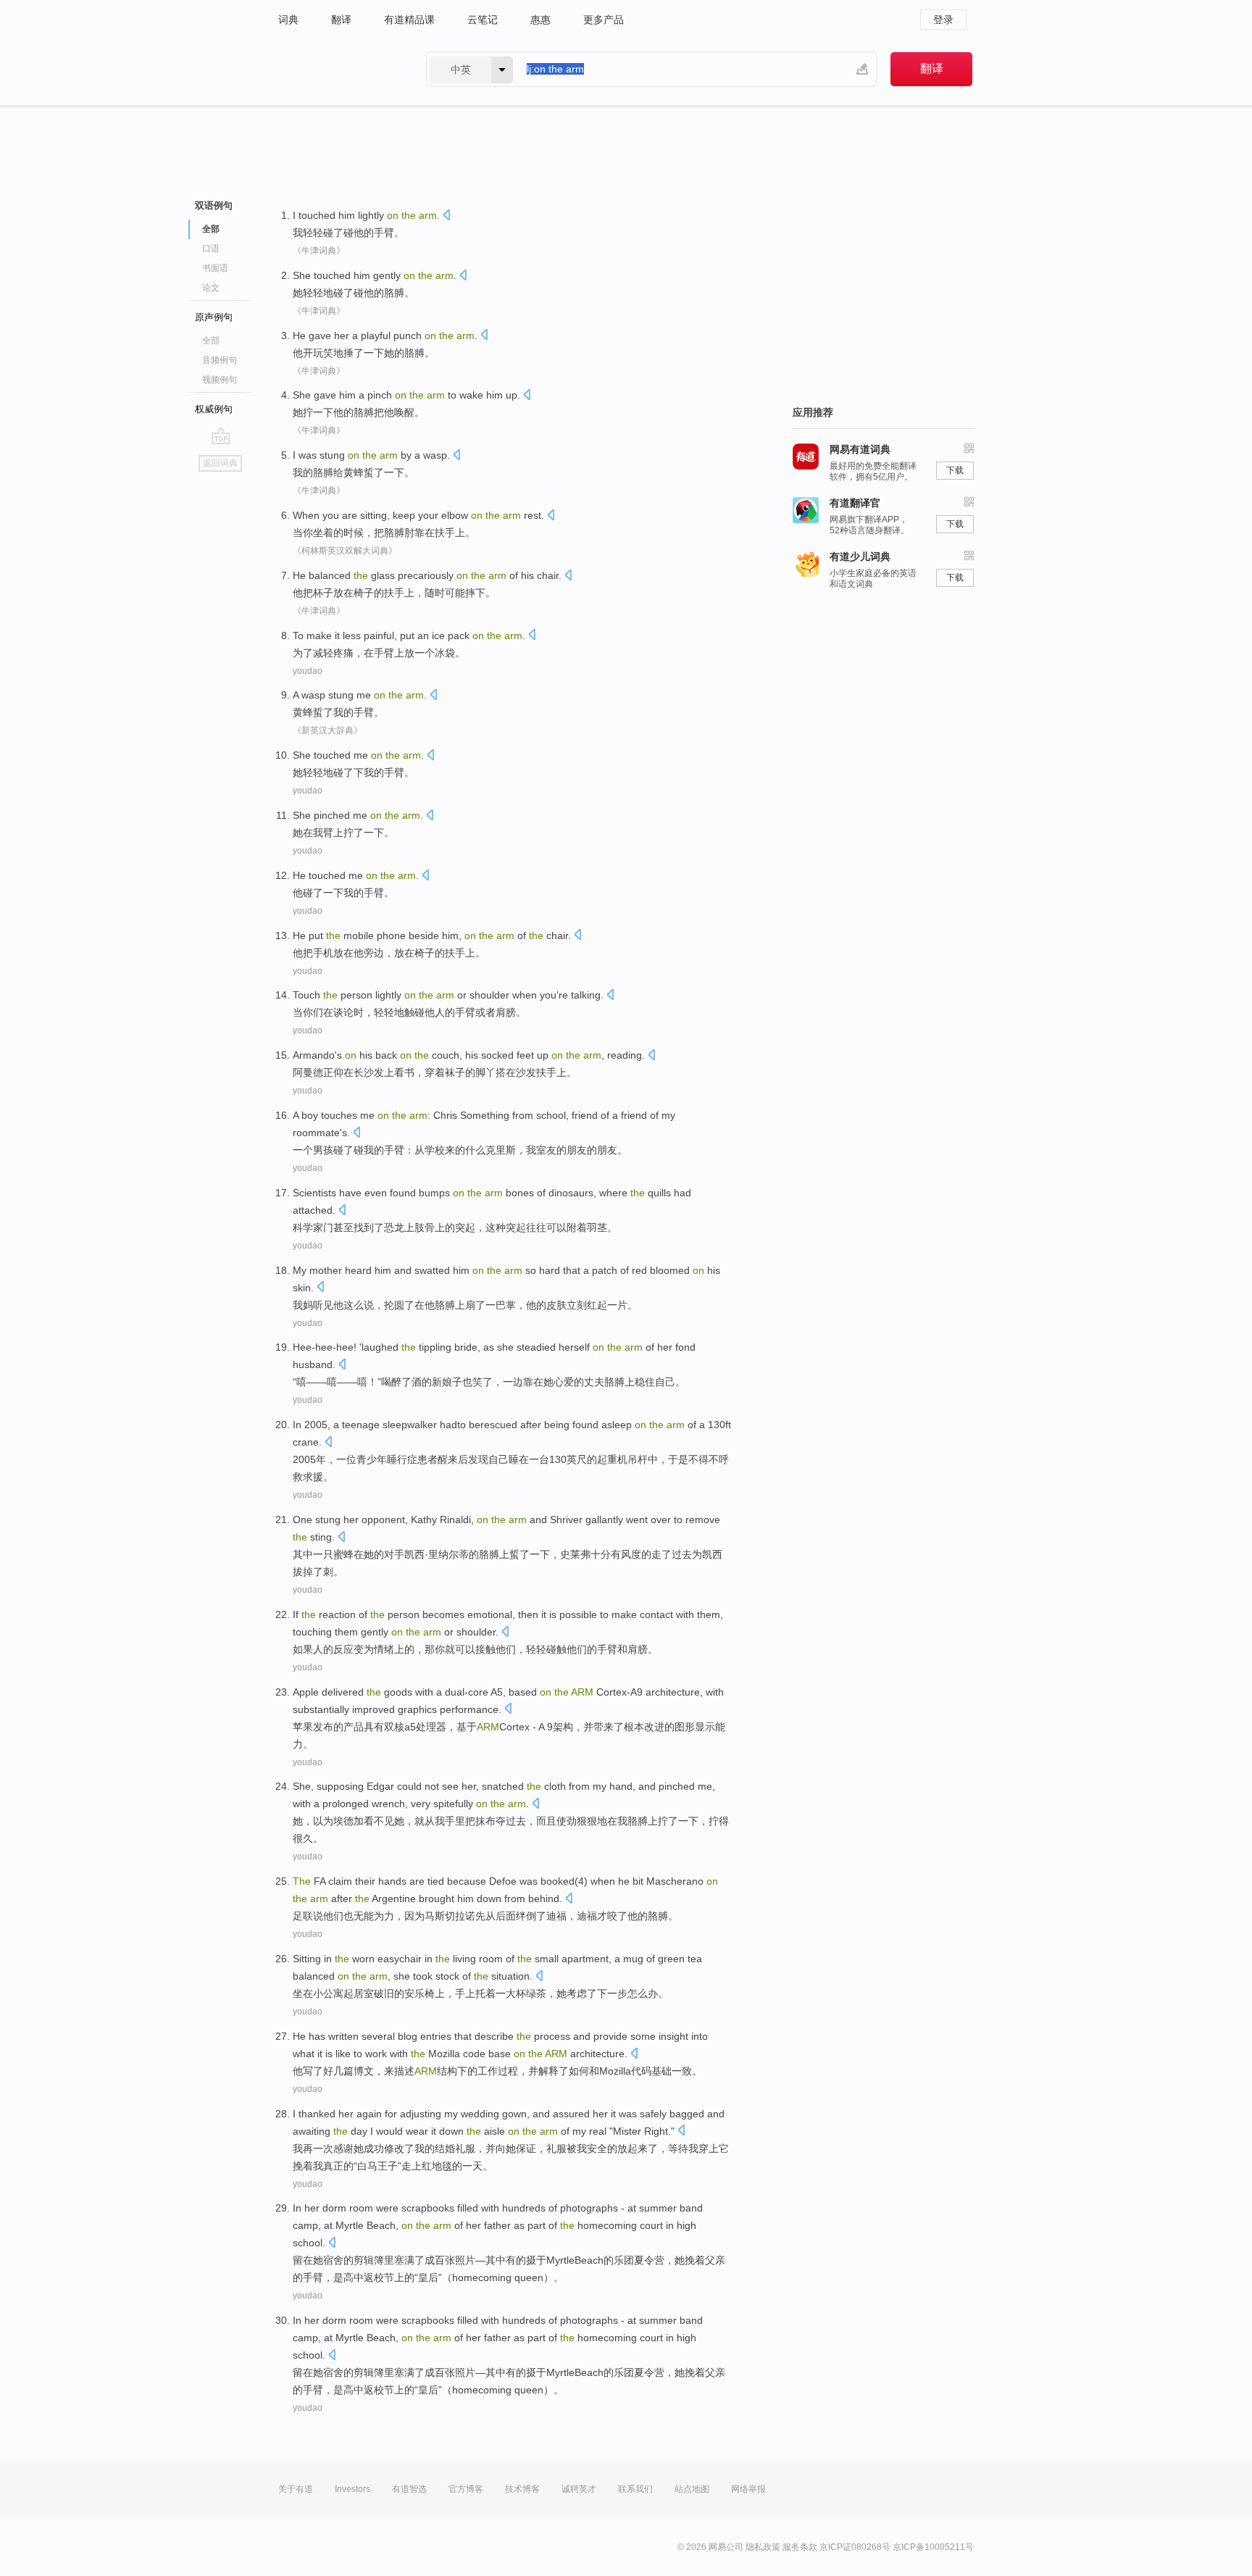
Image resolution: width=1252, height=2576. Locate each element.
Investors (352, 2489)
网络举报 (748, 2489)
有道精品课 (409, 20)
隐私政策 (763, 2547)
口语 (211, 249)
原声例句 (214, 317)
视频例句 (220, 380)
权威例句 (214, 409)
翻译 (341, 20)
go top (221, 435)
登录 (943, 20)
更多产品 (604, 20)
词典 (288, 20)
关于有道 (296, 2489)
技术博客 (522, 2489)
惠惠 (541, 20)
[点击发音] (446, 216)
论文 (211, 288)
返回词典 (220, 463)
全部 (211, 341)
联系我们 (635, 2489)
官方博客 (466, 2489)
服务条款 (800, 2547)
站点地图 (692, 2489)
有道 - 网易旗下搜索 (338, 69)
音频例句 (220, 360)
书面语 (215, 268)
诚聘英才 (579, 2489)
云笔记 (483, 20)
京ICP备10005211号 (933, 2547)
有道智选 (409, 2489)
